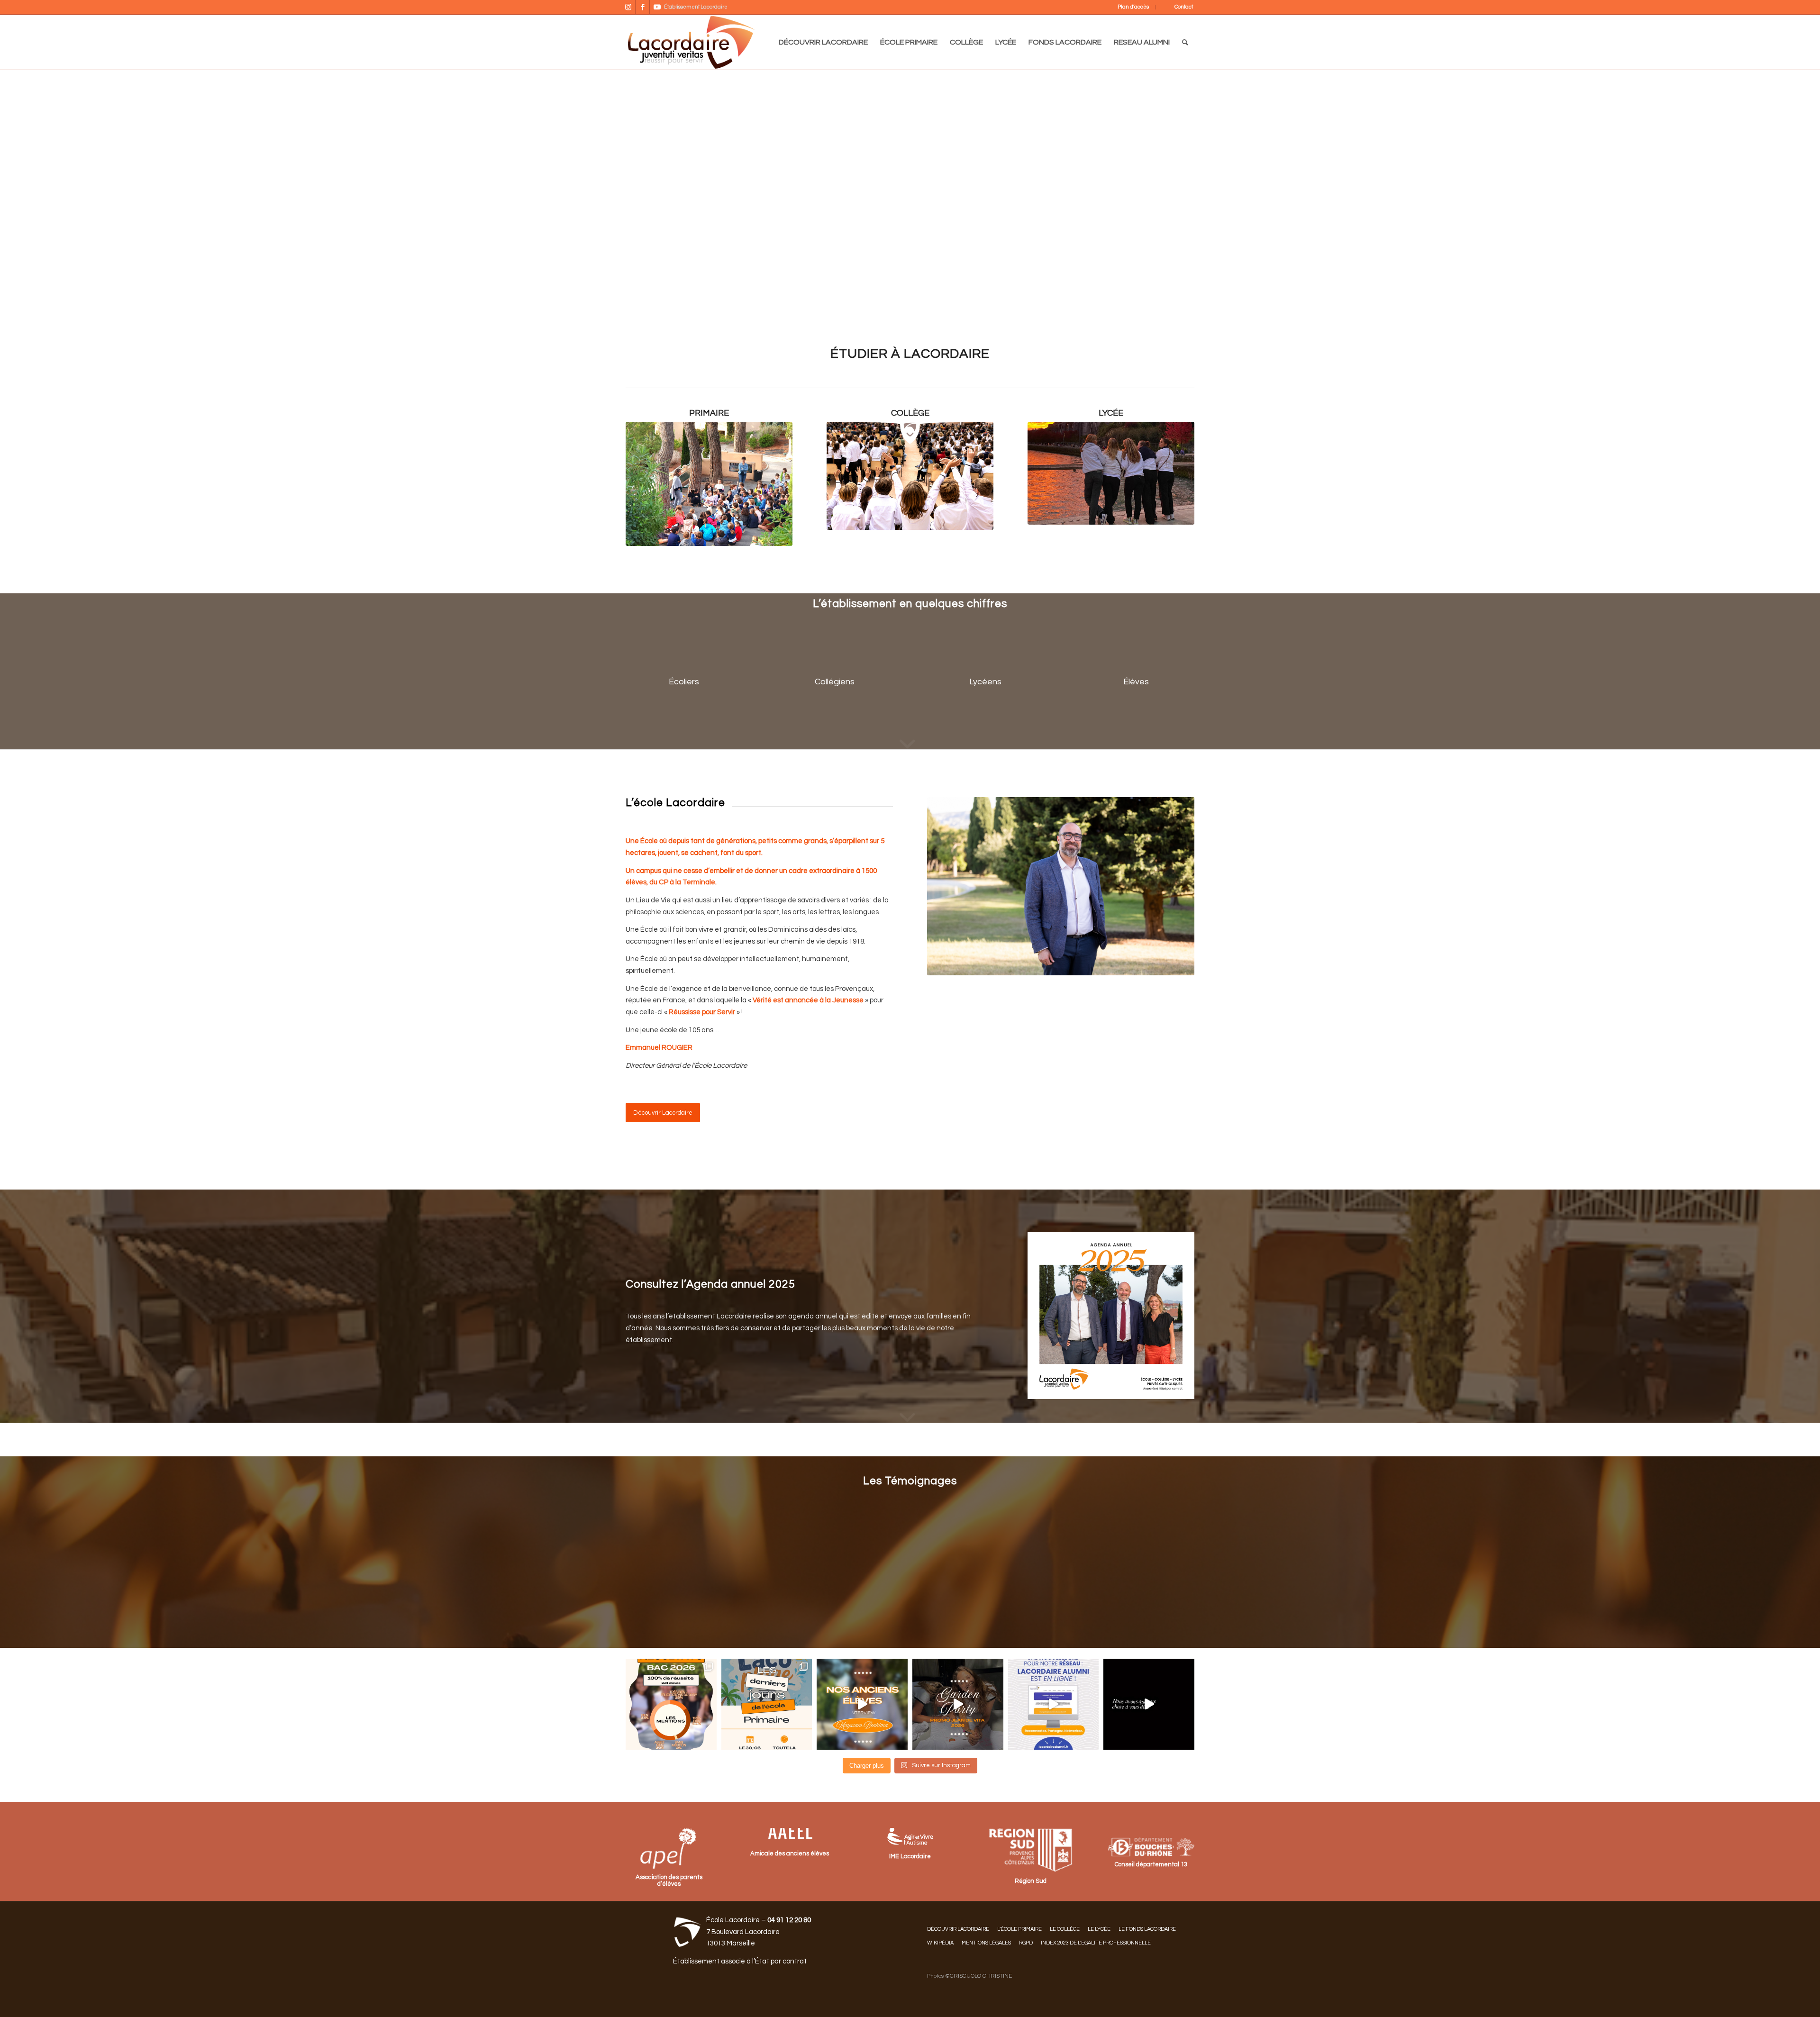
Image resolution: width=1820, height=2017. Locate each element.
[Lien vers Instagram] (628, 7)
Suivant (1173, 194)
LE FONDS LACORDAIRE (1147, 1929)
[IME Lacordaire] (910, 1837)
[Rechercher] (1185, 42)
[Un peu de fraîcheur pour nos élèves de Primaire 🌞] (767, 1704)
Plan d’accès (1133, 7)
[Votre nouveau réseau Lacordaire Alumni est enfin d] (1054, 1704)
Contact (1184, 7)
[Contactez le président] (789, 1832)
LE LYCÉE (1099, 1929)
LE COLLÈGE (1065, 1929)
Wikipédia (940, 1943)
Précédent (647, 194)
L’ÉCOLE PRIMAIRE (1019, 1929)
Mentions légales (986, 1943)
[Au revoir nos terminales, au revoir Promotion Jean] (958, 1704)
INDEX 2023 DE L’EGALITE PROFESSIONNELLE (1096, 1943)
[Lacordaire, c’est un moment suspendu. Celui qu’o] (1149, 1704)
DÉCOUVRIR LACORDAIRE (958, 1929)
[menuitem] (1127, 7)
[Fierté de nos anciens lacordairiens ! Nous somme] (862, 1704)
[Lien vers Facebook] (642, 7)
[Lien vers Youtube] (657, 7)
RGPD (1026, 1943)
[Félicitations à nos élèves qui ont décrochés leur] (671, 1704)
